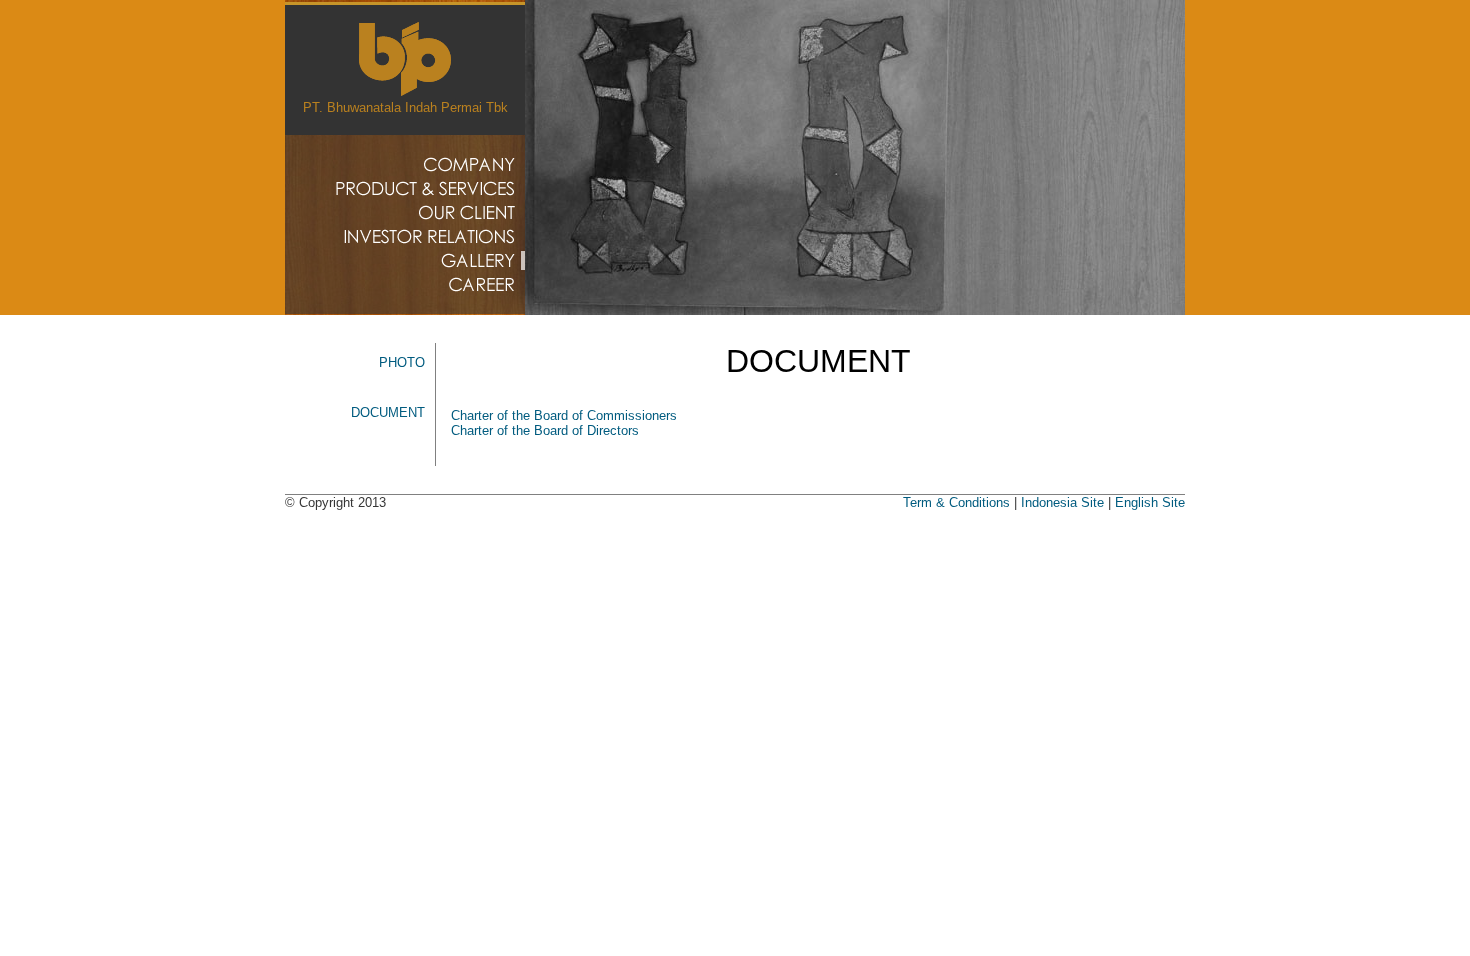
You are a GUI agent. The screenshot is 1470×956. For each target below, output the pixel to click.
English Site (1150, 502)
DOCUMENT (388, 412)
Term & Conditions (956, 502)
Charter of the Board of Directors (545, 430)
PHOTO (402, 362)
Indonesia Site (1062, 502)
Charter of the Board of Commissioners (564, 415)
